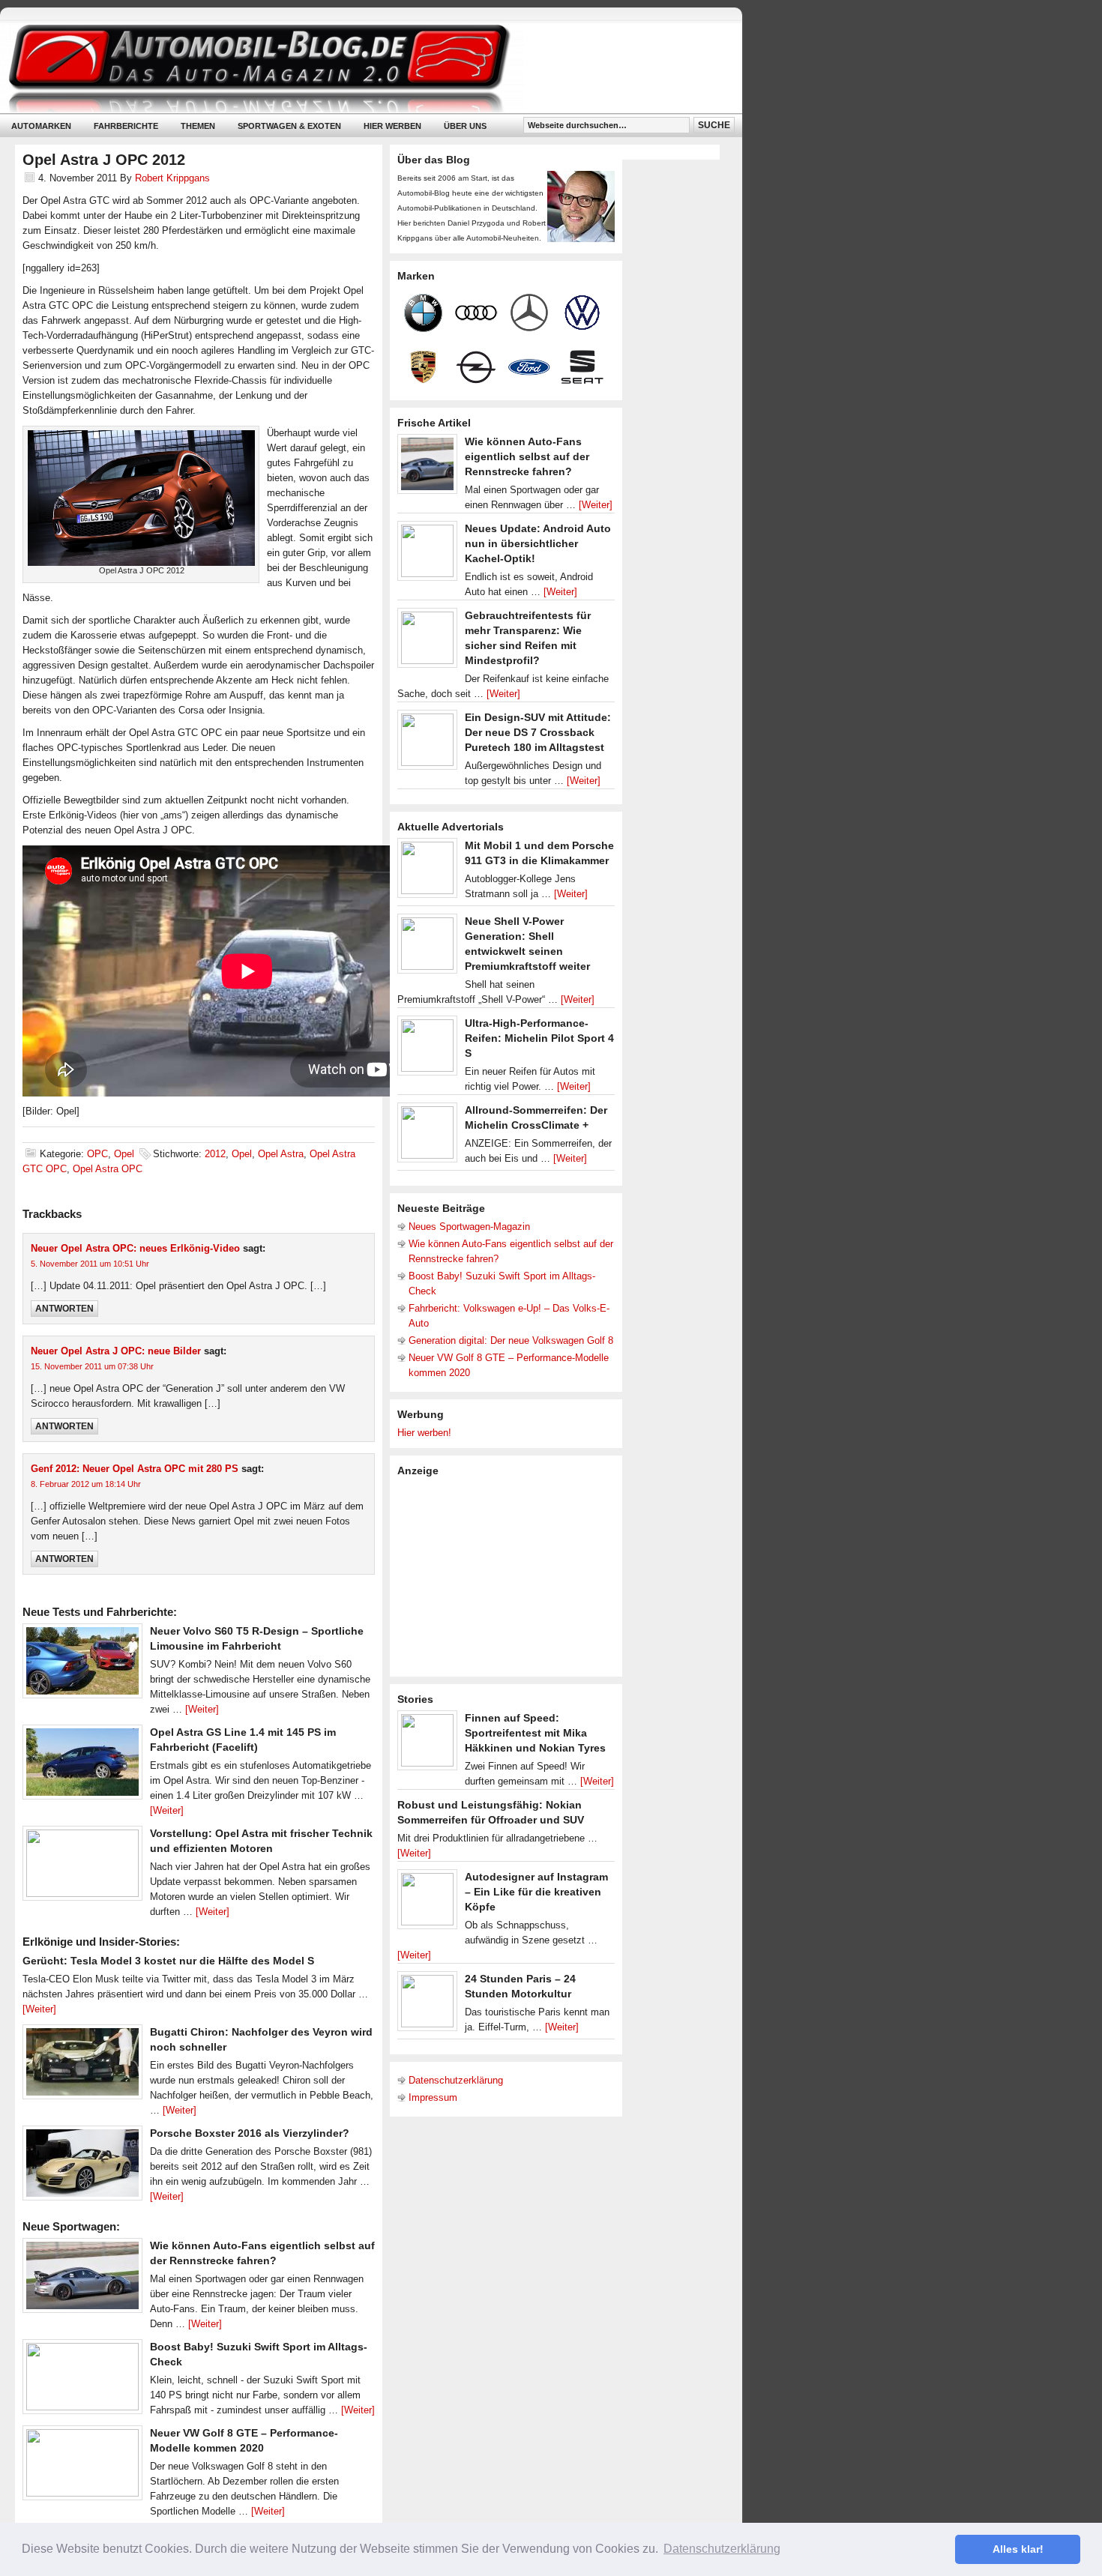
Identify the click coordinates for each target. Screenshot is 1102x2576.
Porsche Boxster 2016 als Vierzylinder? (250, 2133)
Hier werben (392, 126)
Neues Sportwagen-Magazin (469, 1227)
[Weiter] (202, 1709)
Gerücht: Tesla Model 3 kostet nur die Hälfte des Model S (168, 1961)
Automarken (41, 126)
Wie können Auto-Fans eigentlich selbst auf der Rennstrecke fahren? (527, 456)
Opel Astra (281, 1154)
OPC (97, 1154)
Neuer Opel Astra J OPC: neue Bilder (116, 1351)
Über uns (465, 126)
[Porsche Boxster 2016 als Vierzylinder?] (82, 2167)
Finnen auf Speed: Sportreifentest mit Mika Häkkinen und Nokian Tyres (535, 1733)
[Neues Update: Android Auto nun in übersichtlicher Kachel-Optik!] (427, 555)
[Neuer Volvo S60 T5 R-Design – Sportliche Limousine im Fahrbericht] (82, 1665)
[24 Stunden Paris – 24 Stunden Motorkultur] (427, 2005)
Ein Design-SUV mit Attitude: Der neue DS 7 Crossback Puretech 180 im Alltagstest (538, 732)
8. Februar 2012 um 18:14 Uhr (86, 1484)
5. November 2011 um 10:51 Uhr (90, 1264)
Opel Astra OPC (108, 1169)
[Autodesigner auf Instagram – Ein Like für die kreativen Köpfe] (427, 1903)
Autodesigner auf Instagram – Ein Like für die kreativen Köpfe (536, 1892)
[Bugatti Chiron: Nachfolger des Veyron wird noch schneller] (82, 2066)
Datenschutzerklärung (456, 2080)
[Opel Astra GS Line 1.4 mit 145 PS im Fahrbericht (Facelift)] (82, 1766)
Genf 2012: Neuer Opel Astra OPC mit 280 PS (135, 1469)
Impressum (433, 2097)
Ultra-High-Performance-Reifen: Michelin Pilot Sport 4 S (539, 1038)
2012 (215, 1154)
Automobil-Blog (360, 68)
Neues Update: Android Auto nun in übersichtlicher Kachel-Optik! (538, 543)
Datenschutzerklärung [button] (722, 2549)
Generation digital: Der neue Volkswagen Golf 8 (511, 1340)
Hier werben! (424, 1433)
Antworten (64, 1309)
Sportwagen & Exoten (289, 126)
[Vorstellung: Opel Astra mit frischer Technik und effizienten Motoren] (82, 1867)
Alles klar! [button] (1018, 2549)
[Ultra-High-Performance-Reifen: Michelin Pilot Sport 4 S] (427, 1049)
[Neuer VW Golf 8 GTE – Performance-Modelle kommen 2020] (82, 2467)
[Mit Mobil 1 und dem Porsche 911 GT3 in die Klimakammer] (427, 872)
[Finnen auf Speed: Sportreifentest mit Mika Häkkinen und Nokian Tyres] (427, 1744)
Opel (124, 1154)
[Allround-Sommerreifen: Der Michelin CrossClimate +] (427, 1136)
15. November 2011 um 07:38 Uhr (92, 1366)
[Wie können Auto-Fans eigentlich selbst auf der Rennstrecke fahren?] (82, 2279)
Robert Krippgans (172, 178)
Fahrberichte (126, 126)
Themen (198, 126)
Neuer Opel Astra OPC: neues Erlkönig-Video (135, 1248)
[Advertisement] (510, 1575)
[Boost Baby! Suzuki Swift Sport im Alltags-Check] (82, 2380)
